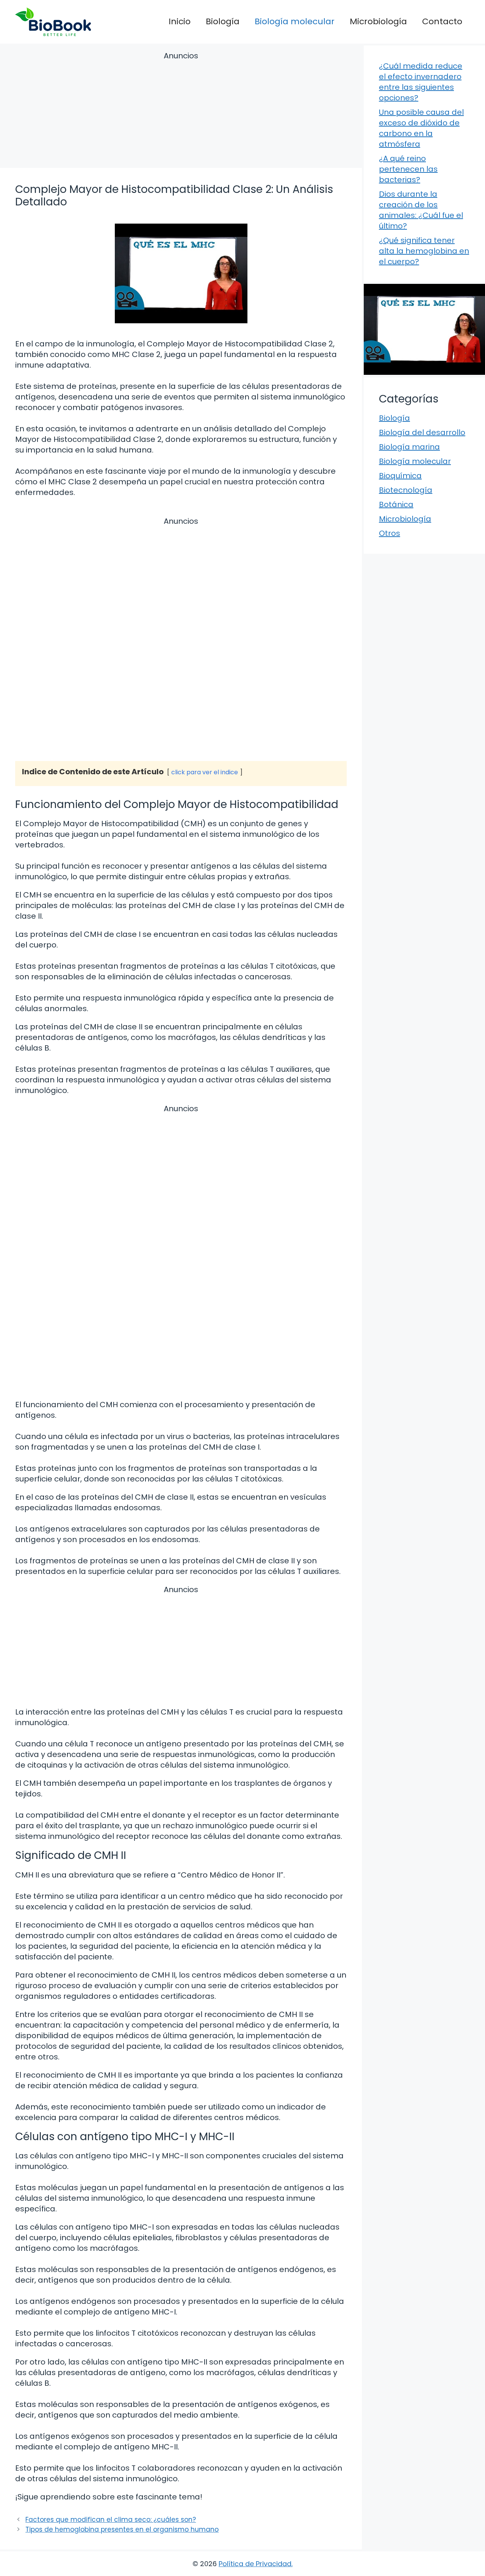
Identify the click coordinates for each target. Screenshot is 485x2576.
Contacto (442, 21)
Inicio (180, 21)
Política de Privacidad (255, 2564)
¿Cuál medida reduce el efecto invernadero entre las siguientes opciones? (421, 82)
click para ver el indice (205, 772)
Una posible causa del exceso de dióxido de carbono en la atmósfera (421, 128)
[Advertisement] (181, 111)
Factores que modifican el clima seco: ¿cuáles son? (111, 2520)
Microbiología (378, 21)
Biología (223, 21)
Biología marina (409, 447)
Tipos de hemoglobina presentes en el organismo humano (122, 2529)
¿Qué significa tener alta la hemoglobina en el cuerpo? (424, 251)
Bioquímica (400, 476)
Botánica (396, 504)
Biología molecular (295, 21)
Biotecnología (406, 490)
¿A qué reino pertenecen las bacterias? (408, 169)
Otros (390, 533)
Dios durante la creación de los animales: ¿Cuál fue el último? (421, 210)
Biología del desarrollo (422, 432)
